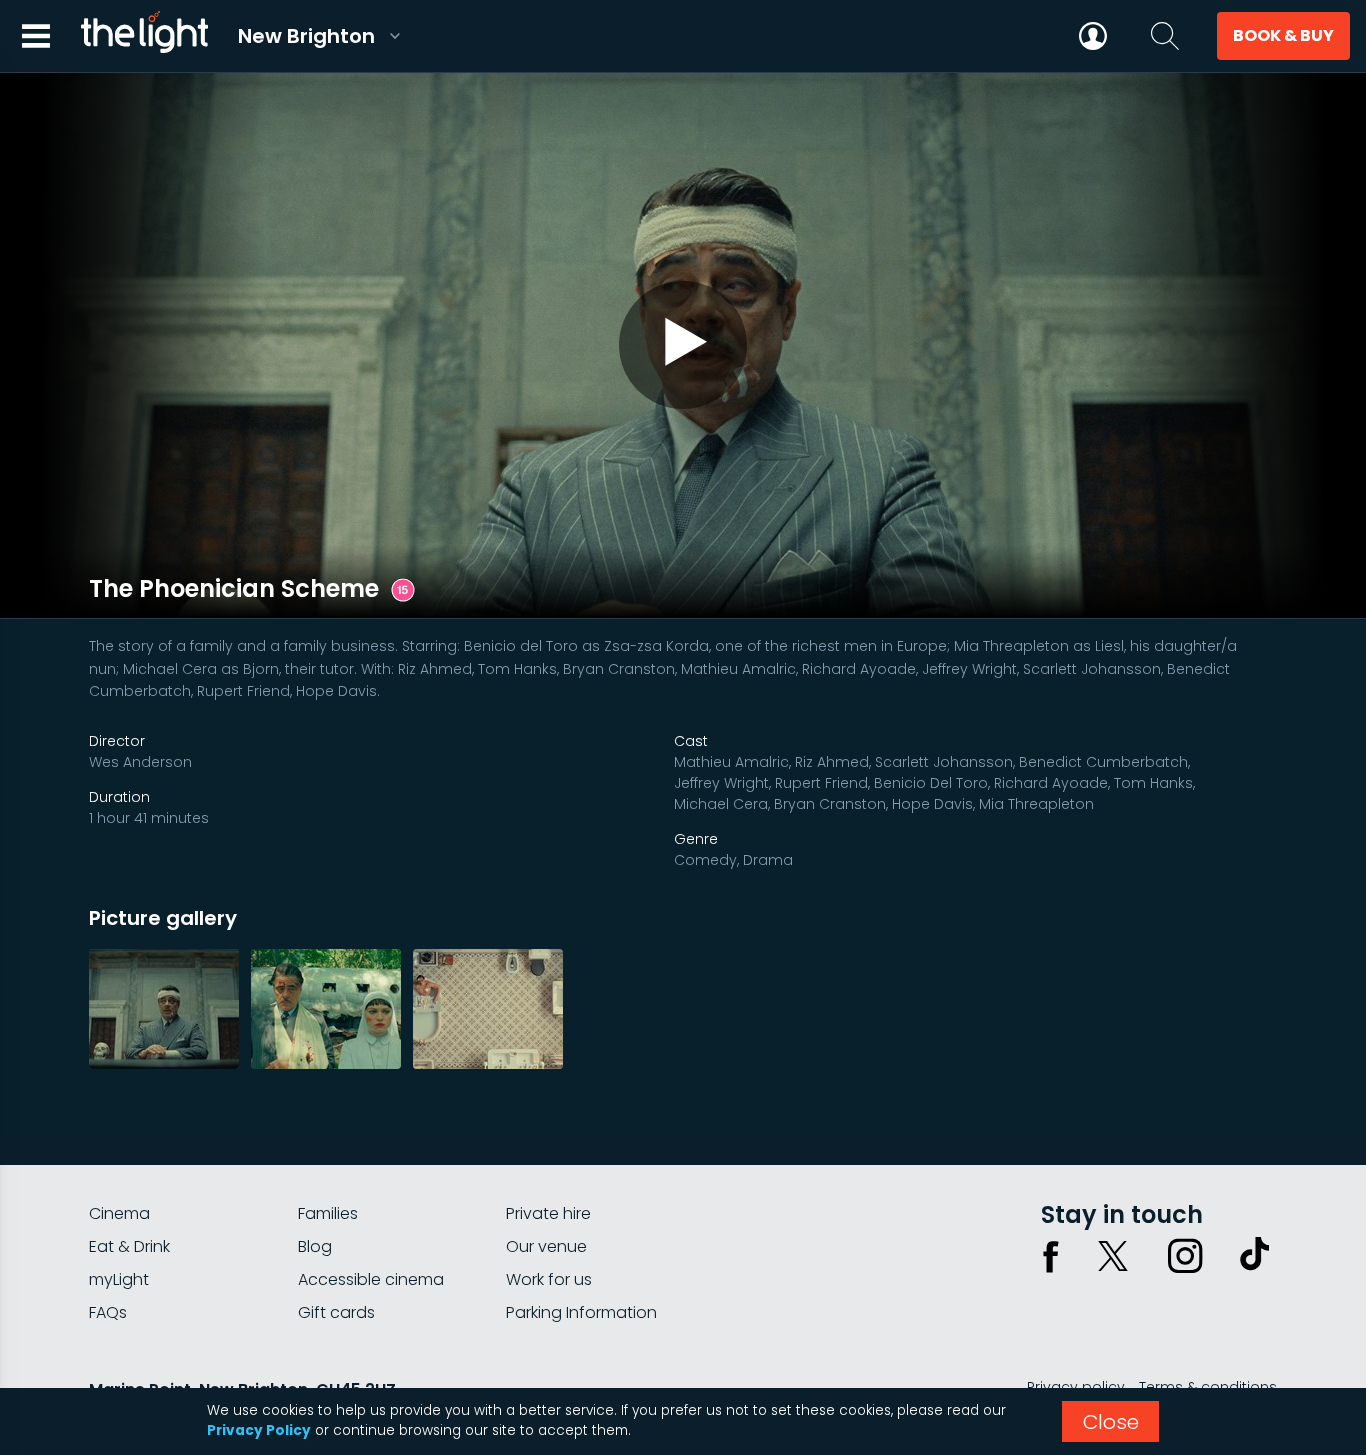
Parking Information (581, 1312)
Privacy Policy (259, 1430)
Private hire (548, 1213)
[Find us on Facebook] (1051, 1256)
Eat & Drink (129, 1246)
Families (328, 1213)
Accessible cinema (371, 1279)
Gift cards (336, 1312)
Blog (315, 1246)
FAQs (108, 1312)
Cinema (119, 1213)
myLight (119, 1279)
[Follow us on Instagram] (1185, 1256)
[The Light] (144, 36)
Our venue (546, 1246)
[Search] (1165, 36)
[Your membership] (1093, 36)
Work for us (549, 1279)
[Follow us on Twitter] (1113, 1256)
